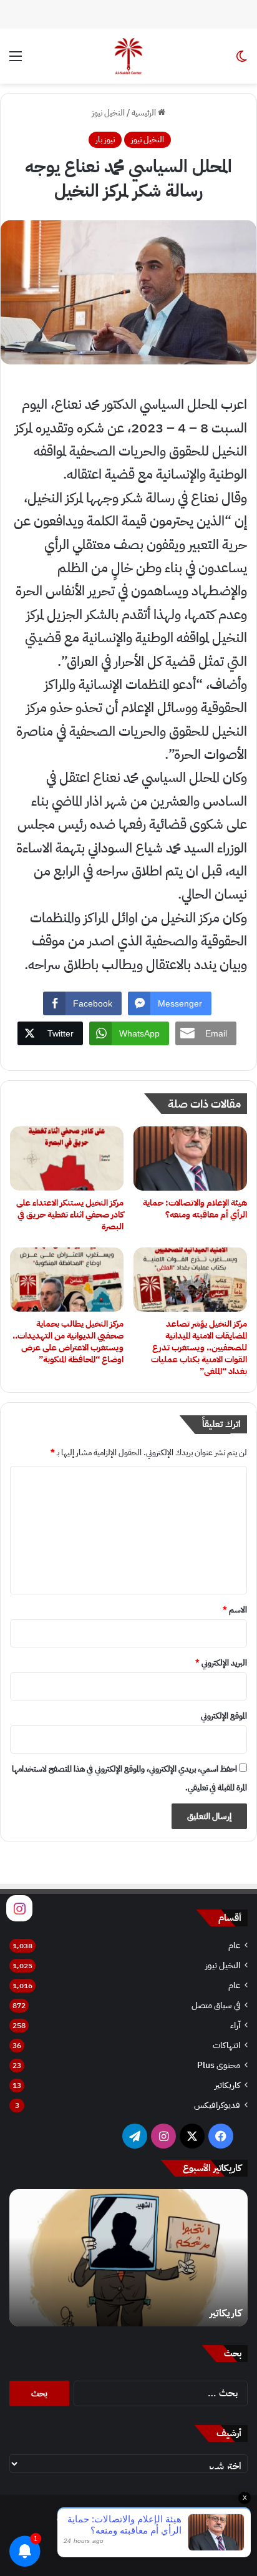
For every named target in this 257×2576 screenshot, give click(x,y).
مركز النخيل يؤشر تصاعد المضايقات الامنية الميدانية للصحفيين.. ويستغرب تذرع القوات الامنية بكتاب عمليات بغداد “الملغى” (199, 1348)
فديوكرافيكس (217, 2105)
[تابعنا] (19, 1908)
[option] (128, 2258)
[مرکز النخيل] (128, 56)
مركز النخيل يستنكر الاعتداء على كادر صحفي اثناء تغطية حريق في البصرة (70, 1215)
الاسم (235, 1610)
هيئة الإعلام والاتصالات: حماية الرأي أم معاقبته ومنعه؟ (195, 1209)
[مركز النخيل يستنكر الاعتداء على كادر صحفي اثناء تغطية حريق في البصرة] (67, 1159)
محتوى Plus (219, 2065)
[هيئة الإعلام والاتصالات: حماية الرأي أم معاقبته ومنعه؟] (190, 1159)
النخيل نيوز (108, 113)
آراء (235, 2025)
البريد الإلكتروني (221, 1663)
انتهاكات (226, 2045)
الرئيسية (145, 113)
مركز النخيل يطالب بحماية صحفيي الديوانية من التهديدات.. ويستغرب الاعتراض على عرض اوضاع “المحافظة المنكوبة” (68, 1342)
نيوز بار (105, 139)
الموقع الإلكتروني (224, 1716)
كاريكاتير (227, 2085)
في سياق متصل (216, 2005)
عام (234, 1945)
